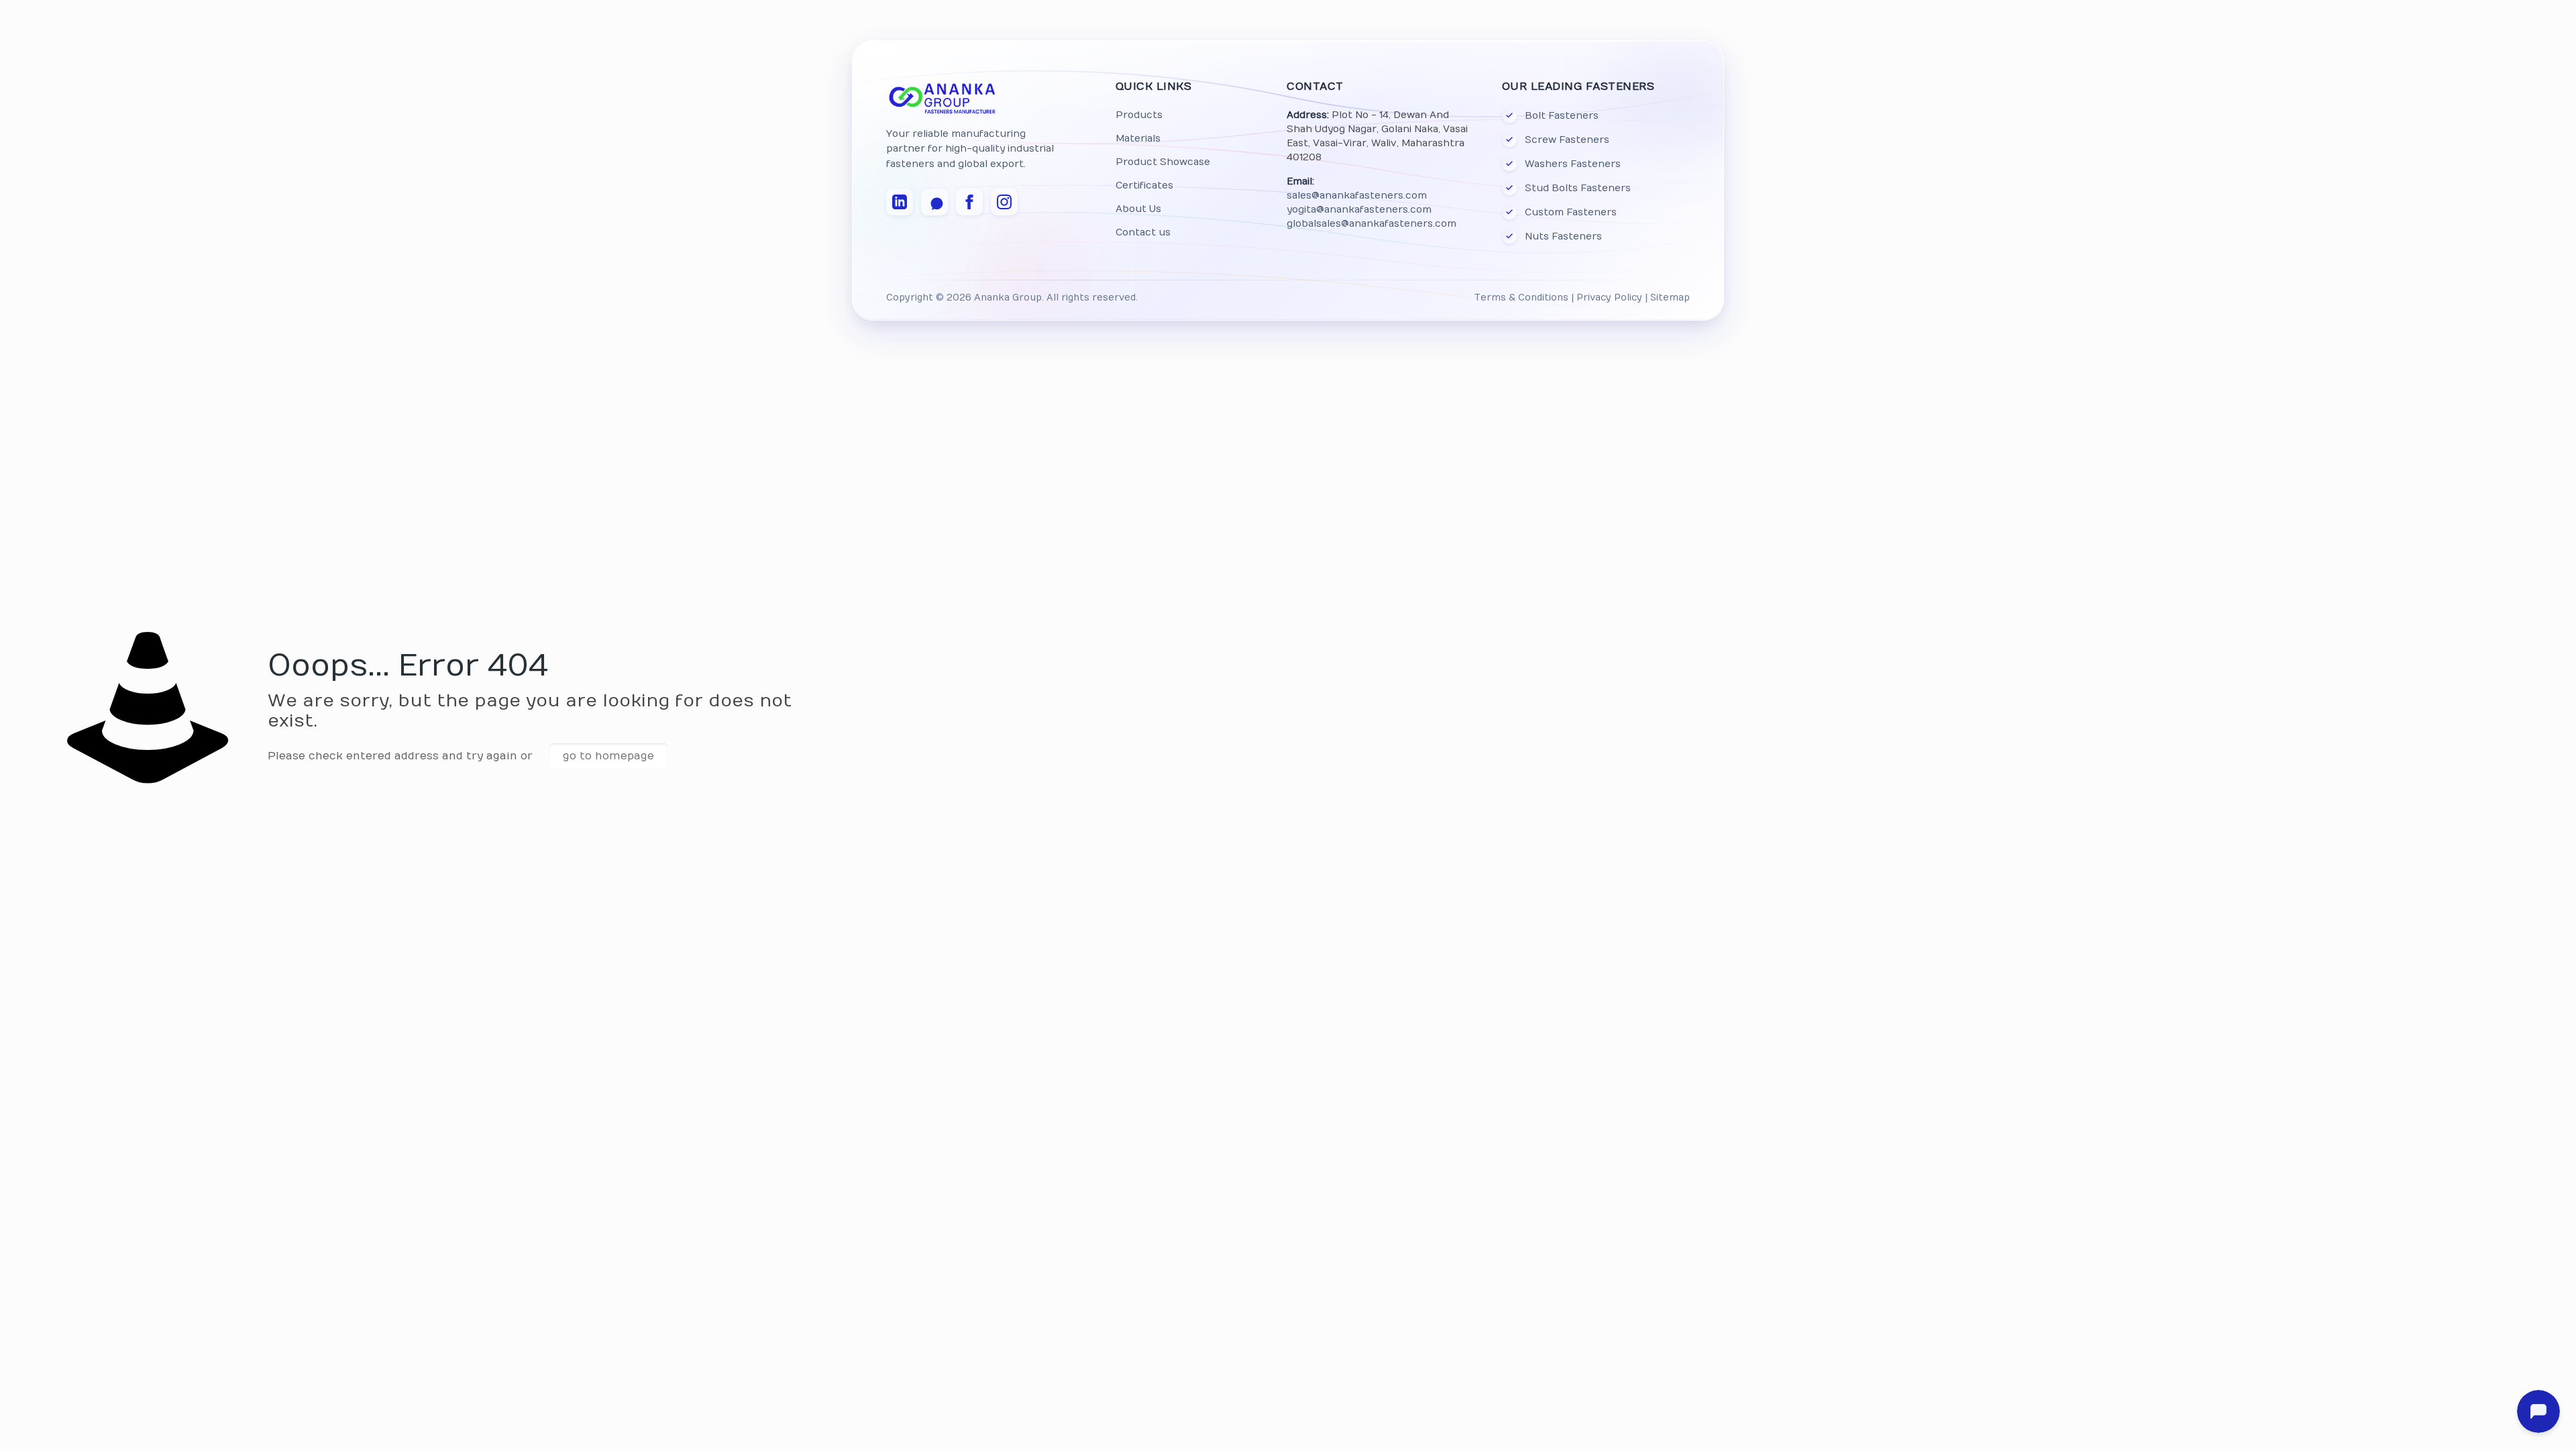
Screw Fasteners (1567, 140)
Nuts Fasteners (1563, 236)
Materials (1138, 139)
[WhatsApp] (934, 202)
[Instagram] (1004, 202)
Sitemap (1670, 298)
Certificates (1144, 185)
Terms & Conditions (1521, 298)
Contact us (1143, 232)
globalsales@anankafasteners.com (1372, 224)
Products (1139, 115)
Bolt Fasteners (1562, 116)
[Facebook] (969, 202)
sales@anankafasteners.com (1357, 196)
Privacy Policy (1609, 298)
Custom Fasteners (1571, 212)
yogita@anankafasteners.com (1359, 210)
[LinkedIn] (900, 202)
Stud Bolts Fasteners (1578, 188)
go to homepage (608, 756)
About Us (1138, 209)
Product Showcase (1163, 162)
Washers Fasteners (1573, 164)
